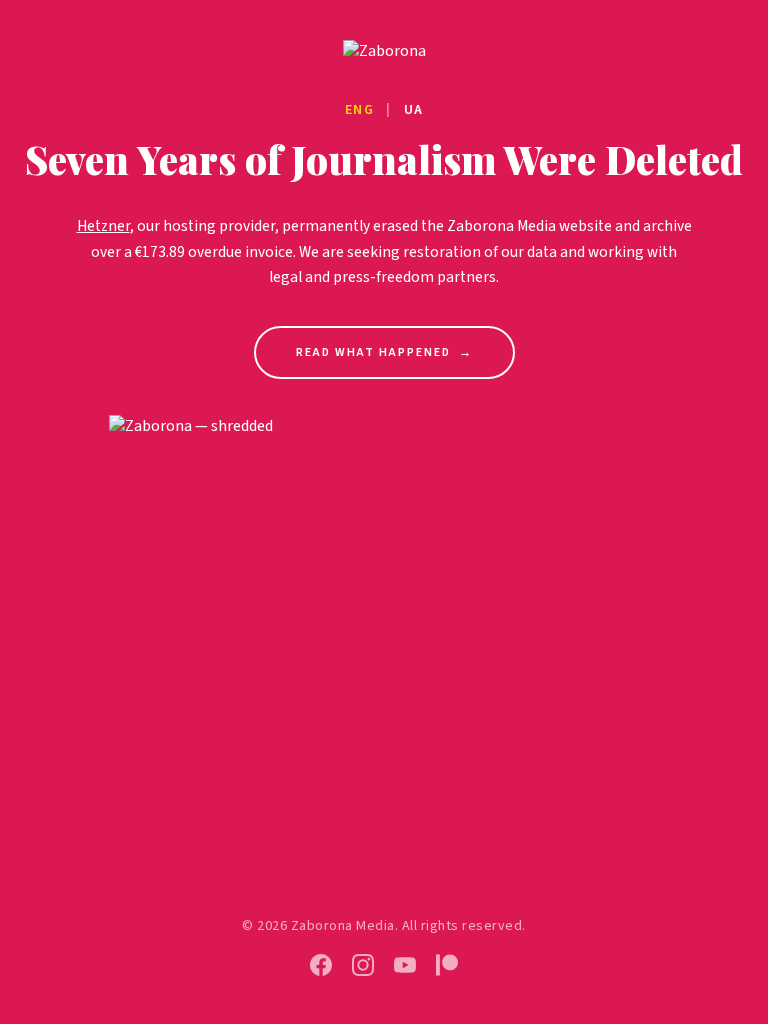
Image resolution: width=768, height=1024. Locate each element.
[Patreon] (447, 965)
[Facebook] (321, 965)
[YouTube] (405, 965)
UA (414, 110)
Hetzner (103, 226)
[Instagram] (363, 965)
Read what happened (384, 352)
